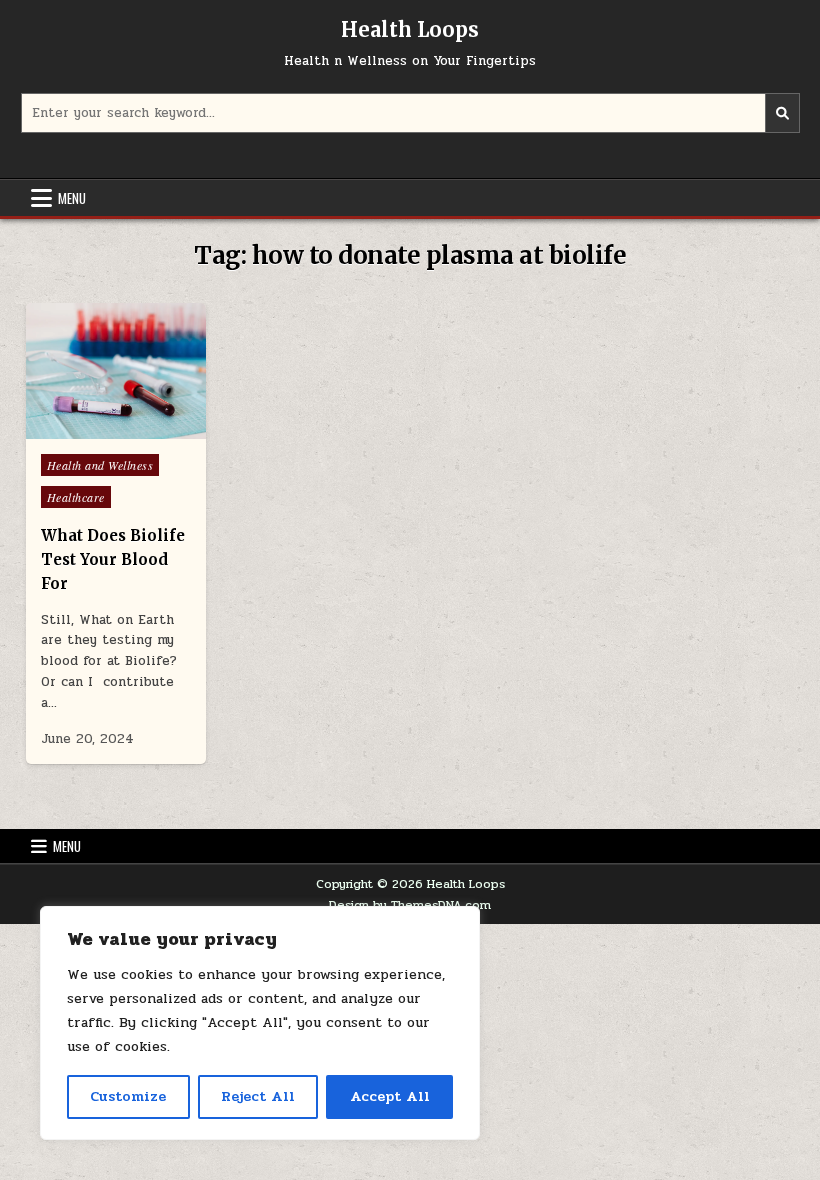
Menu (72, 198)
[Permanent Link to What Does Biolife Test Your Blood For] (116, 371)
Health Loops (410, 29)
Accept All (390, 1096)
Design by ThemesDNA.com (410, 905)
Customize (128, 1096)
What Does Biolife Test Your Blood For (113, 559)
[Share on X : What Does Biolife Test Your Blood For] (73, 428)
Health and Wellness (100, 465)
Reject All (258, 1096)
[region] (260, 1023)
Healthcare (76, 497)
